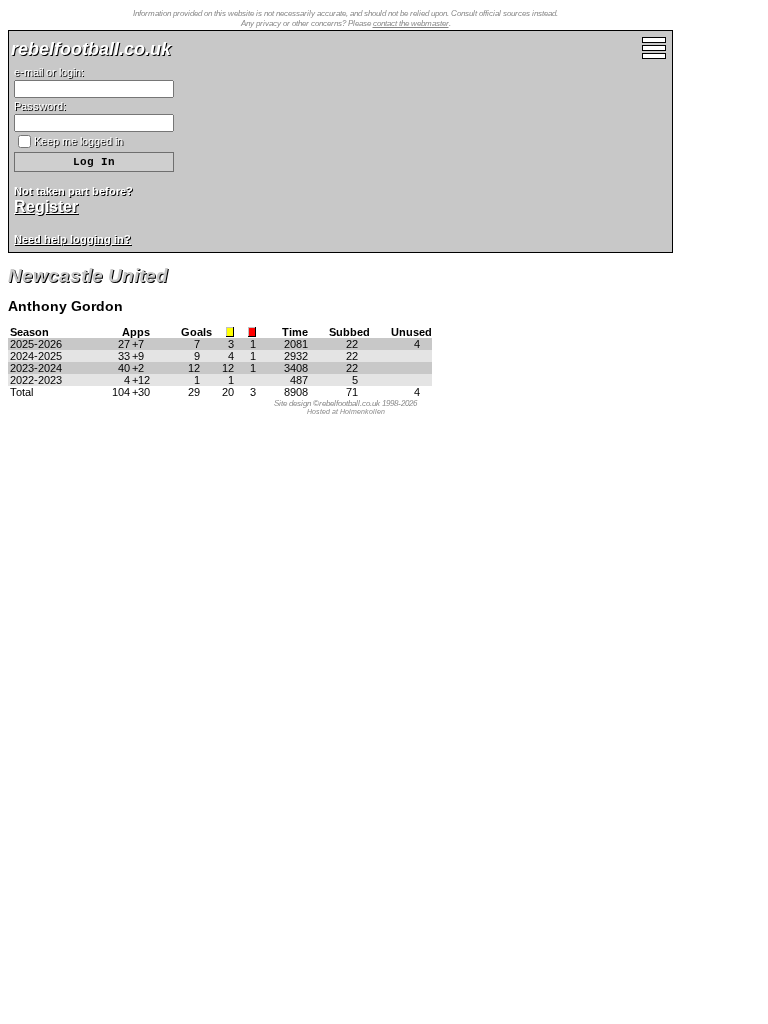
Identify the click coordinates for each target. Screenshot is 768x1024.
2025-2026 (36, 344)
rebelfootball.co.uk (91, 49)
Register (46, 206)
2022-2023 (36, 380)
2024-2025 (36, 356)
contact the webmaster (411, 23)
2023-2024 (36, 368)
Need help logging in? (72, 239)
